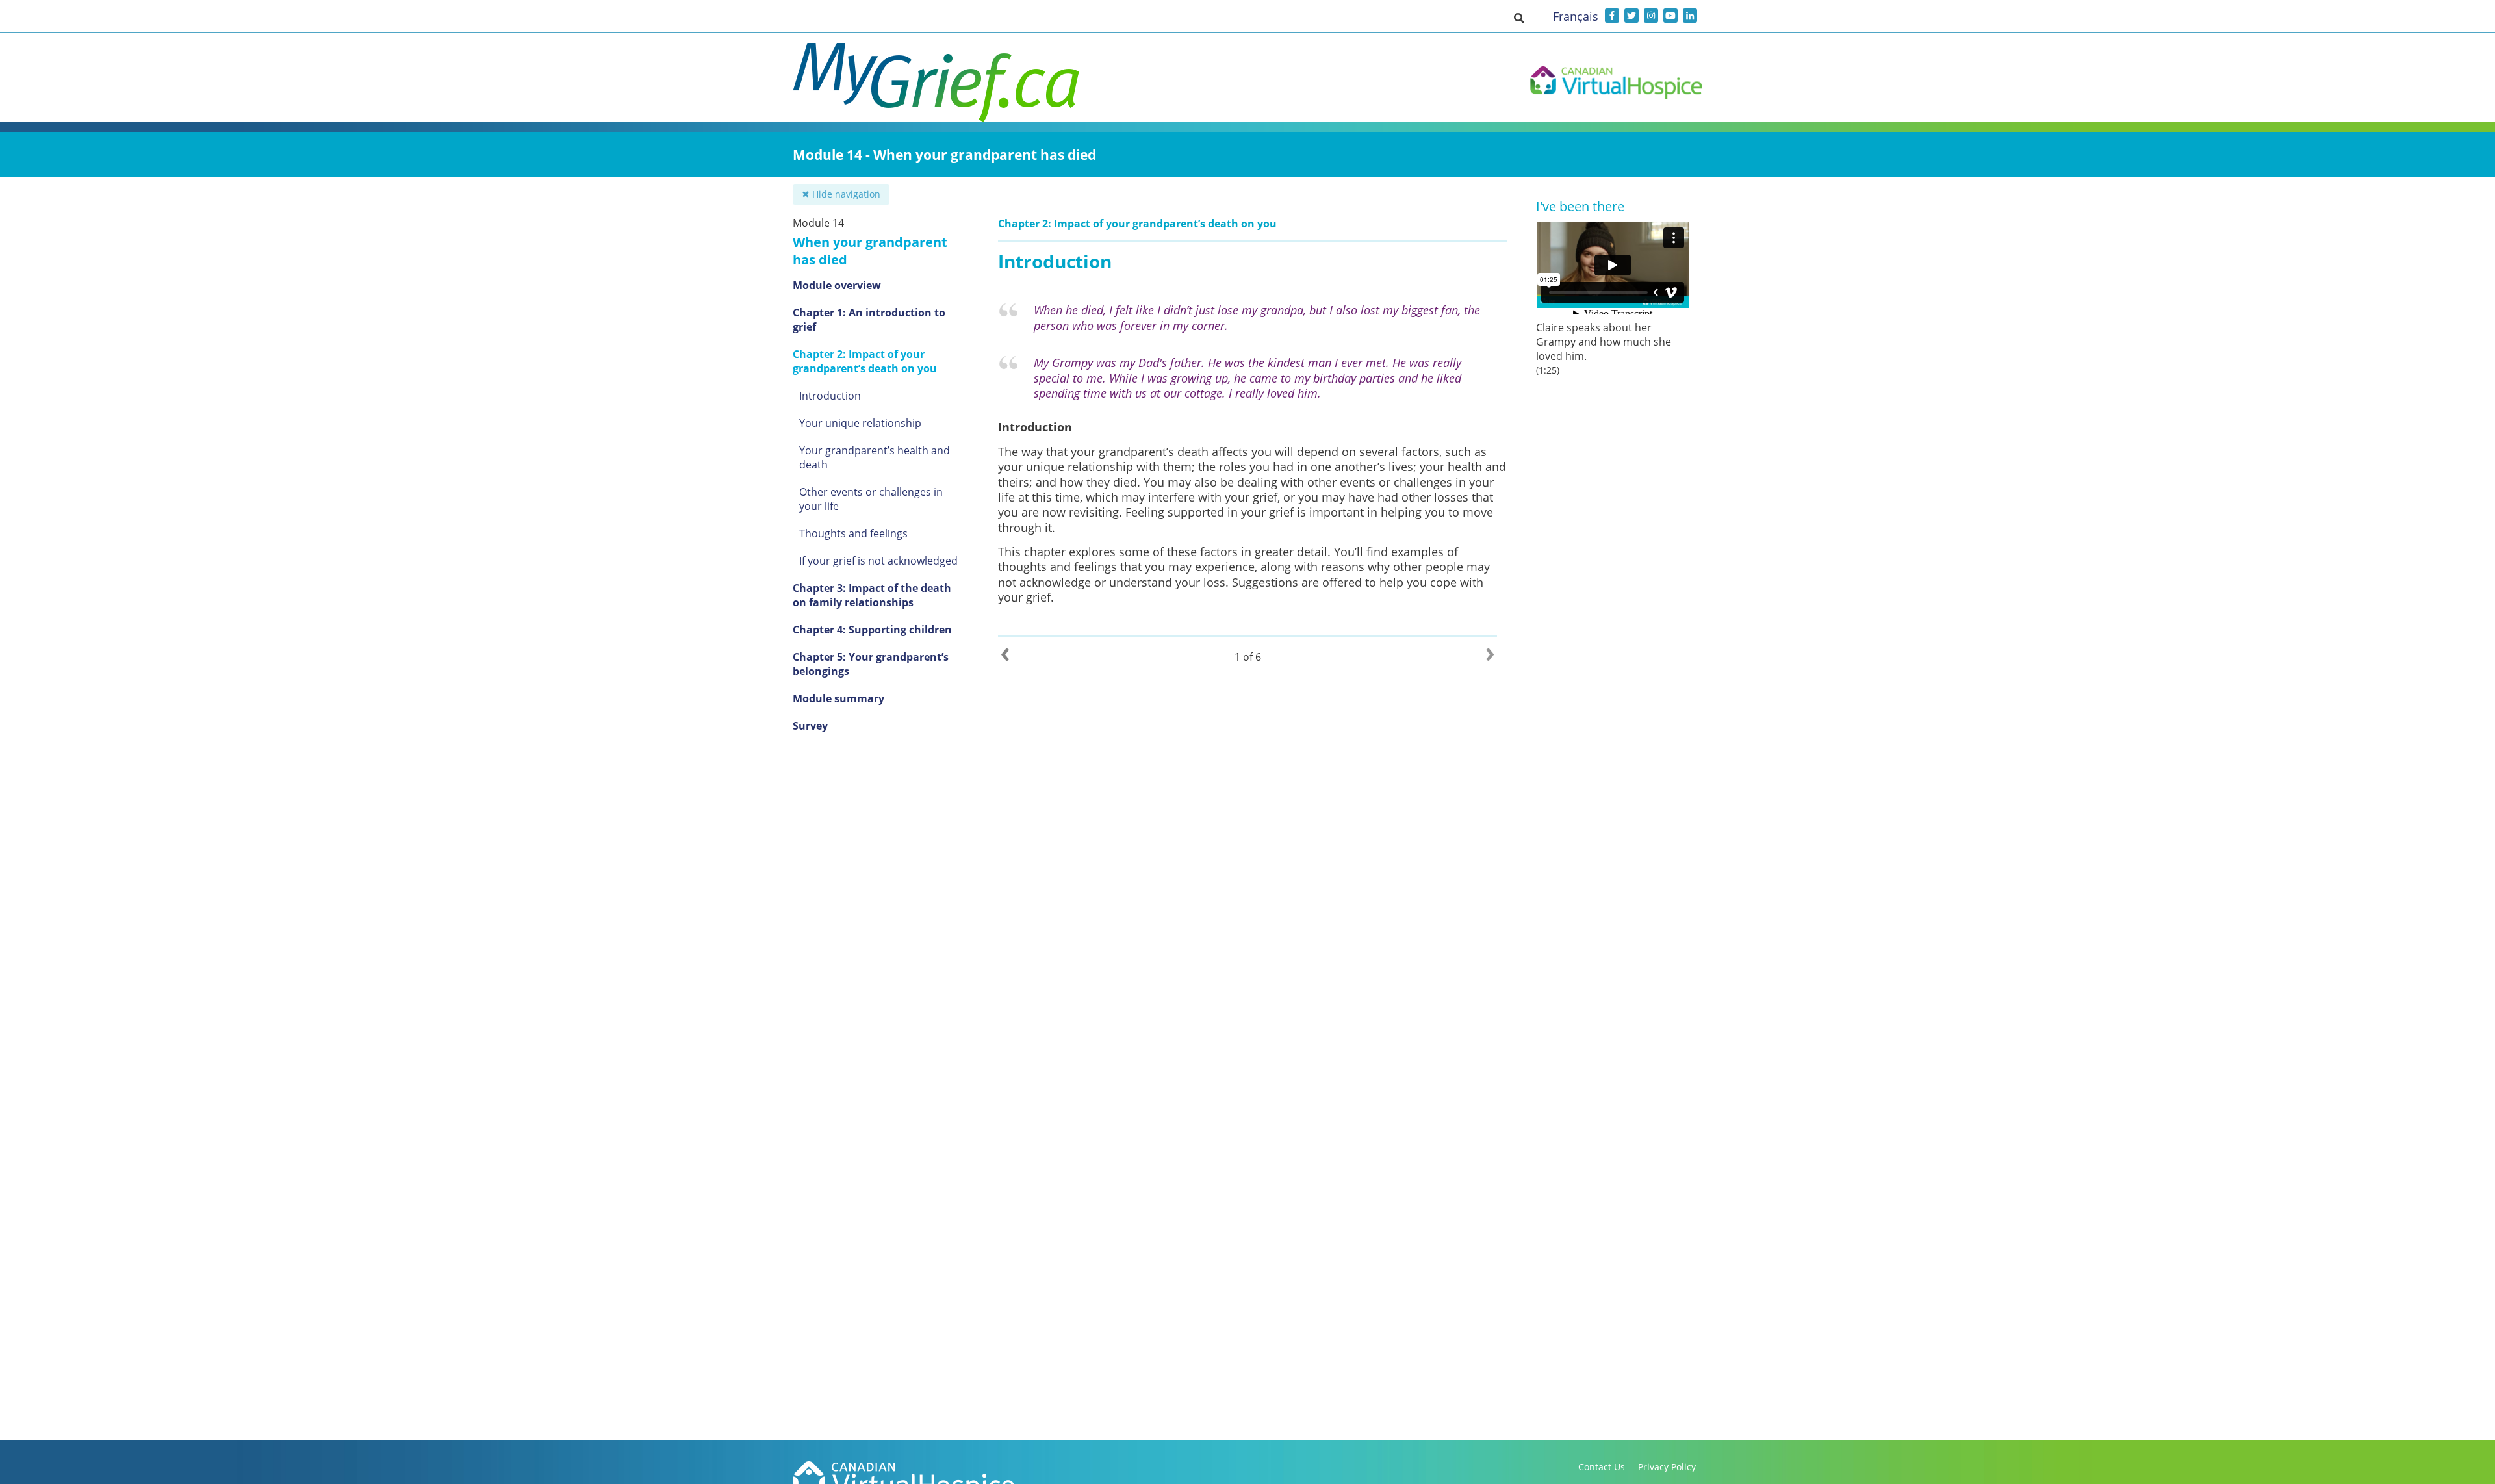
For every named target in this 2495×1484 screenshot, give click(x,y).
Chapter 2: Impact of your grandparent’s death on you (865, 361)
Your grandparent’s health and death (875, 457)
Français (1576, 16)
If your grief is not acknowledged (878, 561)
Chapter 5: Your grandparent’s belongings (871, 664)
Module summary (838, 698)
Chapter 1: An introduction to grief (869, 320)
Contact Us (1602, 1467)
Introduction (830, 396)
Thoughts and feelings (853, 533)
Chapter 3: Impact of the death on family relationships (872, 595)
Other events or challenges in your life (871, 499)
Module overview (837, 285)
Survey (810, 726)
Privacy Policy (1667, 1467)
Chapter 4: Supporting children (872, 630)
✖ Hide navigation (841, 194)
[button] (1519, 18)
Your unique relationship (860, 423)
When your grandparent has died (870, 251)
